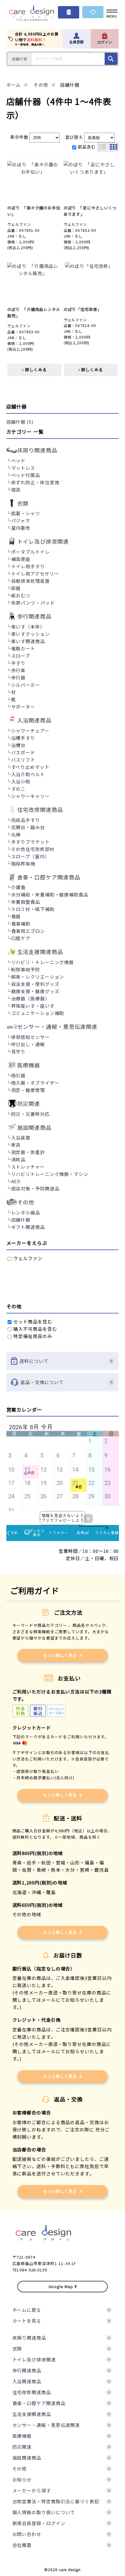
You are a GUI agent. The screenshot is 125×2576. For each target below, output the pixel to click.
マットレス (23, 468)
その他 (20, 2469)
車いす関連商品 (28, 641)
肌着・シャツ (26, 513)
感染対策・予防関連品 (35, 1188)
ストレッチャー (28, 1167)
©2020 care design (62, 2569)
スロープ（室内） (30, 856)
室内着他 (21, 528)
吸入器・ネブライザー (35, 1083)
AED (16, 1181)
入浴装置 (21, 1138)
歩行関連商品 (27, 2370)
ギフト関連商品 (28, 1227)
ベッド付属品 (26, 475)
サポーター (23, 707)
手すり (19, 663)
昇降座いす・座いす (33, 1006)
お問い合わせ (27, 2534)
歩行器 (19, 677)
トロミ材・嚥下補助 (33, 909)
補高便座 (21, 559)
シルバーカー (26, 685)
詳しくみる (35, 370)
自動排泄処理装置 (30, 581)
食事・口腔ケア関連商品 (39, 2403)
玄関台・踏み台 (28, 827)
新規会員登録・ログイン (39, 2523)
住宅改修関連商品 (32, 2392)
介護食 (19, 887)
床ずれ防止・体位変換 (35, 482)
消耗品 (19, 1159)
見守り (19, 1051)
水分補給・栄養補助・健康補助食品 (50, 894)
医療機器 (22, 2436)
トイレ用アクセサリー (35, 574)
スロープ (21, 656)
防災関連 (22, 2447)
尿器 (16, 588)
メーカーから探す (32, 2490)
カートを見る (27, 2321)
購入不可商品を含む (35, 1329)
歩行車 (19, 670)
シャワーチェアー (30, 731)
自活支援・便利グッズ (35, 984)
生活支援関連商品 (32, 2414)
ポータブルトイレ (30, 552)
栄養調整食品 (26, 902)
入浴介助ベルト (28, 774)
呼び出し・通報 (28, 1044)
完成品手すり (26, 820)
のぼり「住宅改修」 (83, 309)
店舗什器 (21, 1220)
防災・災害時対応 (30, 1114)
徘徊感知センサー (30, 1037)
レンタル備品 (26, 1212)
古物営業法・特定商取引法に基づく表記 (56, 2501)
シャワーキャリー (30, 796)
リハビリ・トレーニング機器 (43, 962)
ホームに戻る (27, 2310)
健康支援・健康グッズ (35, 991)
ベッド (19, 460)
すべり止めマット (30, 767)
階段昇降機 (23, 864)
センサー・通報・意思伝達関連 (46, 2425)
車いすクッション (30, 634)
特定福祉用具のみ (32, 1336)
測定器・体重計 (28, 1152)
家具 (16, 1145)
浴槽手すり (23, 738)
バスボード (23, 752)
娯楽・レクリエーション (38, 977)
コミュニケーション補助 (38, 1013)
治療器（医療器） (30, 998)
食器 (16, 916)
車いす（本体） (28, 627)
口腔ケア (21, 938)
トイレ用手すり (28, 566)
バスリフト (23, 760)
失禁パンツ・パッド (33, 603)
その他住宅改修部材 (33, 849)
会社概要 (22, 2545)
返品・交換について (42, 1382)
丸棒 (16, 834)
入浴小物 (21, 781)
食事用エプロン (28, 931)
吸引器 (19, 1075)
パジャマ (21, 521)
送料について (34, 1361)
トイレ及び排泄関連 (34, 2359)
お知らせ (22, 2479)
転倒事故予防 (26, 969)
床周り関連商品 (29, 2338)
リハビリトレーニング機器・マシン (50, 1174)
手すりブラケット (30, 842)
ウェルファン (27, 1258)
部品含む (87, 147)
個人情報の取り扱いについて (44, 2512)
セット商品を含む (32, 1321)
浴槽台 (19, 745)
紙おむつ (21, 595)
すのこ (19, 789)
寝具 (16, 490)
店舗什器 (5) (20, 422)
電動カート (23, 648)
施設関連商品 (27, 2458)
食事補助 (21, 924)
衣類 (17, 2349)
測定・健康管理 (28, 1090)
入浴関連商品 (27, 2381)
